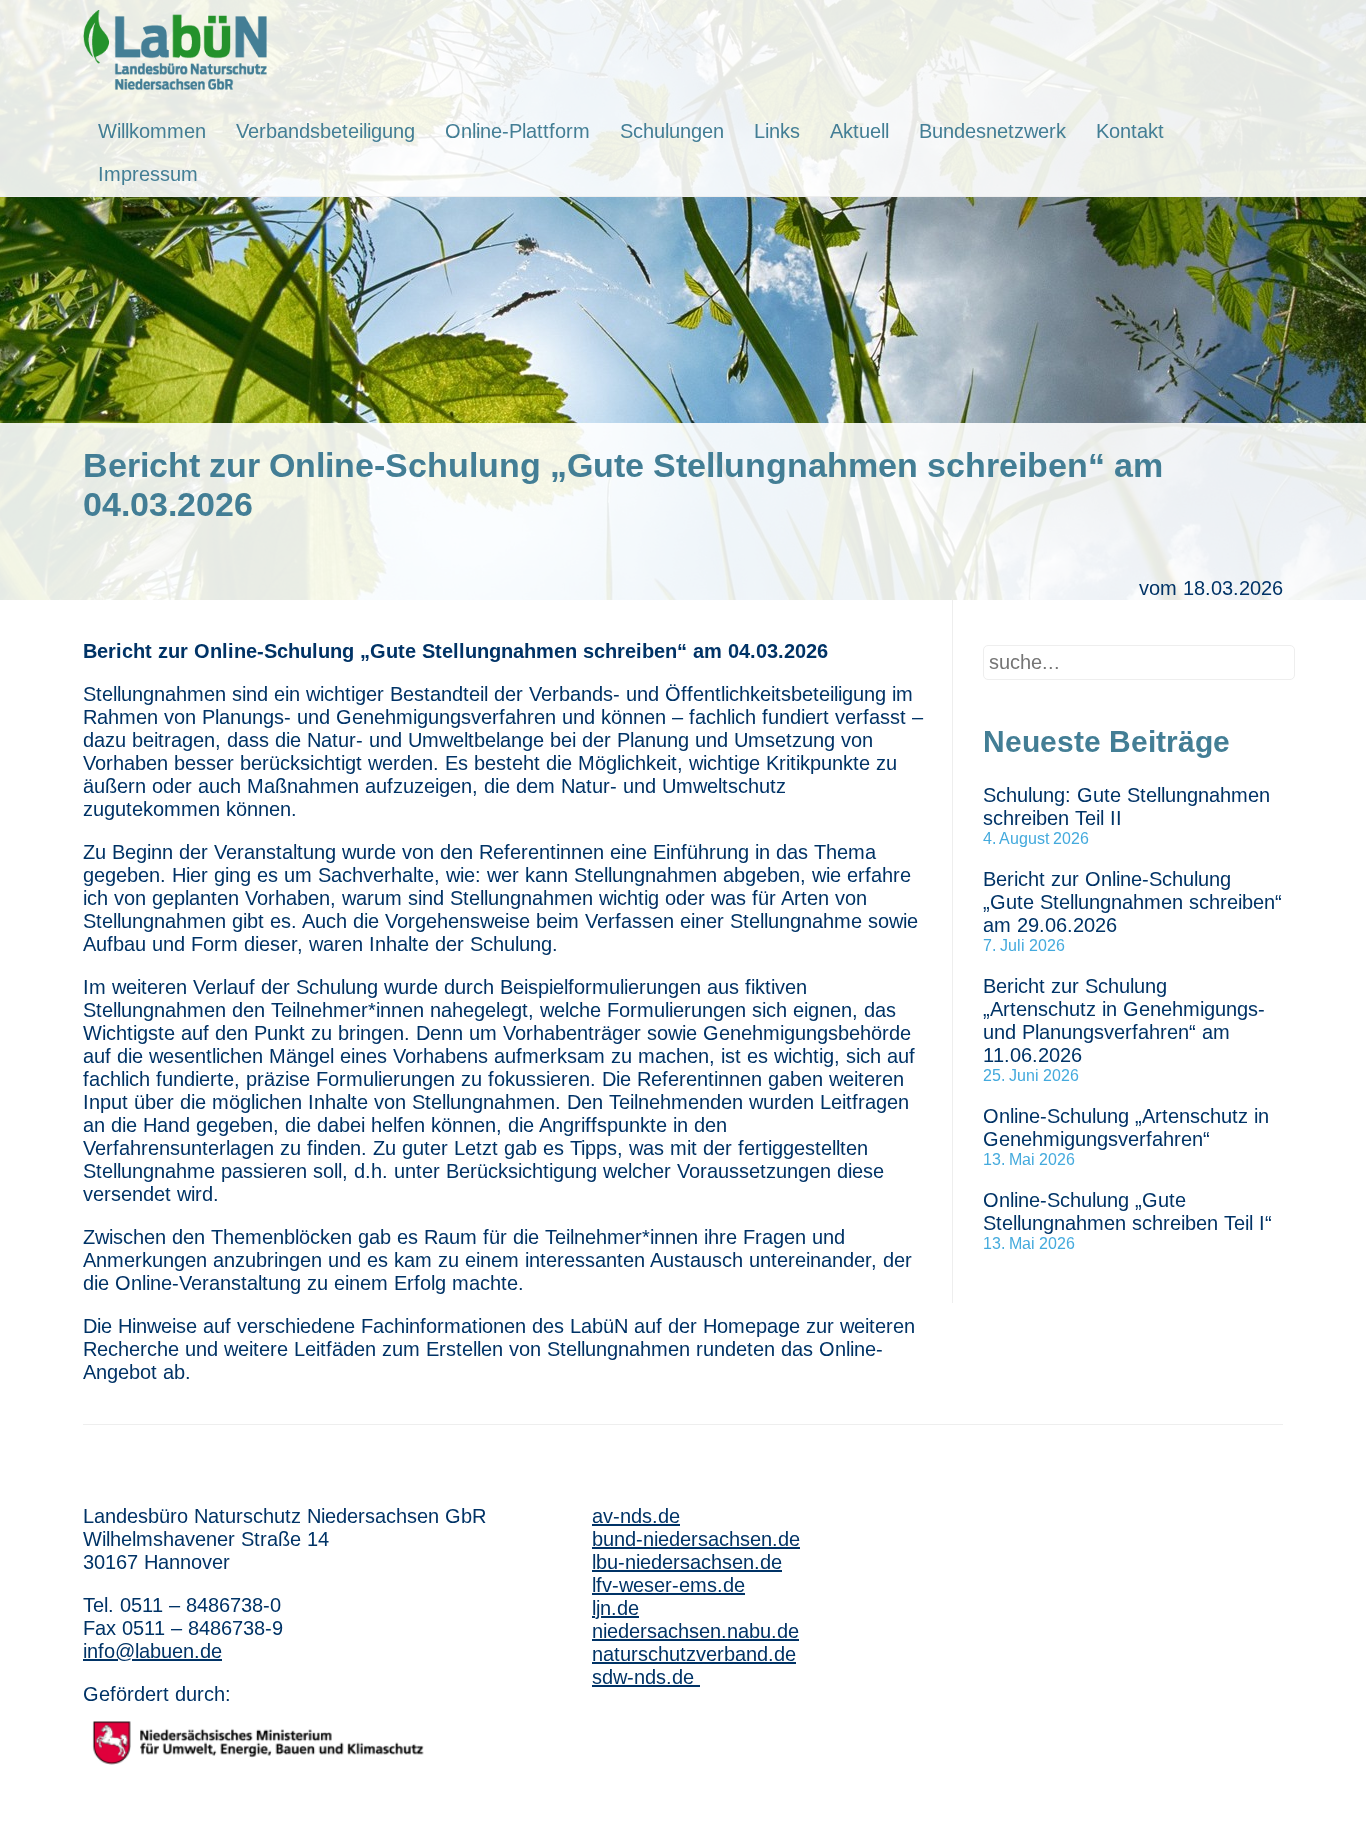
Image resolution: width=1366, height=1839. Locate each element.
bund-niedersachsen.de (696, 1539)
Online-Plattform (517, 131)
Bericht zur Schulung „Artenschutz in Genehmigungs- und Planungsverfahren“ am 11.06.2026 (1124, 1020)
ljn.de (615, 1608)
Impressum (148, 174)
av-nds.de (636, 1516)
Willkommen (152, 131)
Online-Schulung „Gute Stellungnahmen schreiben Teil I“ (1127, 1211)
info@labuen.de (152, 1651)
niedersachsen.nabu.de (695, 1631)
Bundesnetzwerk (992, 131)
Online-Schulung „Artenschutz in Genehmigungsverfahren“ (1126, 1127)
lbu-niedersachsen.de (687, 1562)
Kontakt (1130, 131)
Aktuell (859, 131)
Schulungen (672, 131)
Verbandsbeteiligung (325, 131)
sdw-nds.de (646, 1677)
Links (777, 131)
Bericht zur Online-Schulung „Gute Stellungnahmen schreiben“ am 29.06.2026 (1132, 902)
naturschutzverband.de (694, 1654)
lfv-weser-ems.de (668, 1585)
